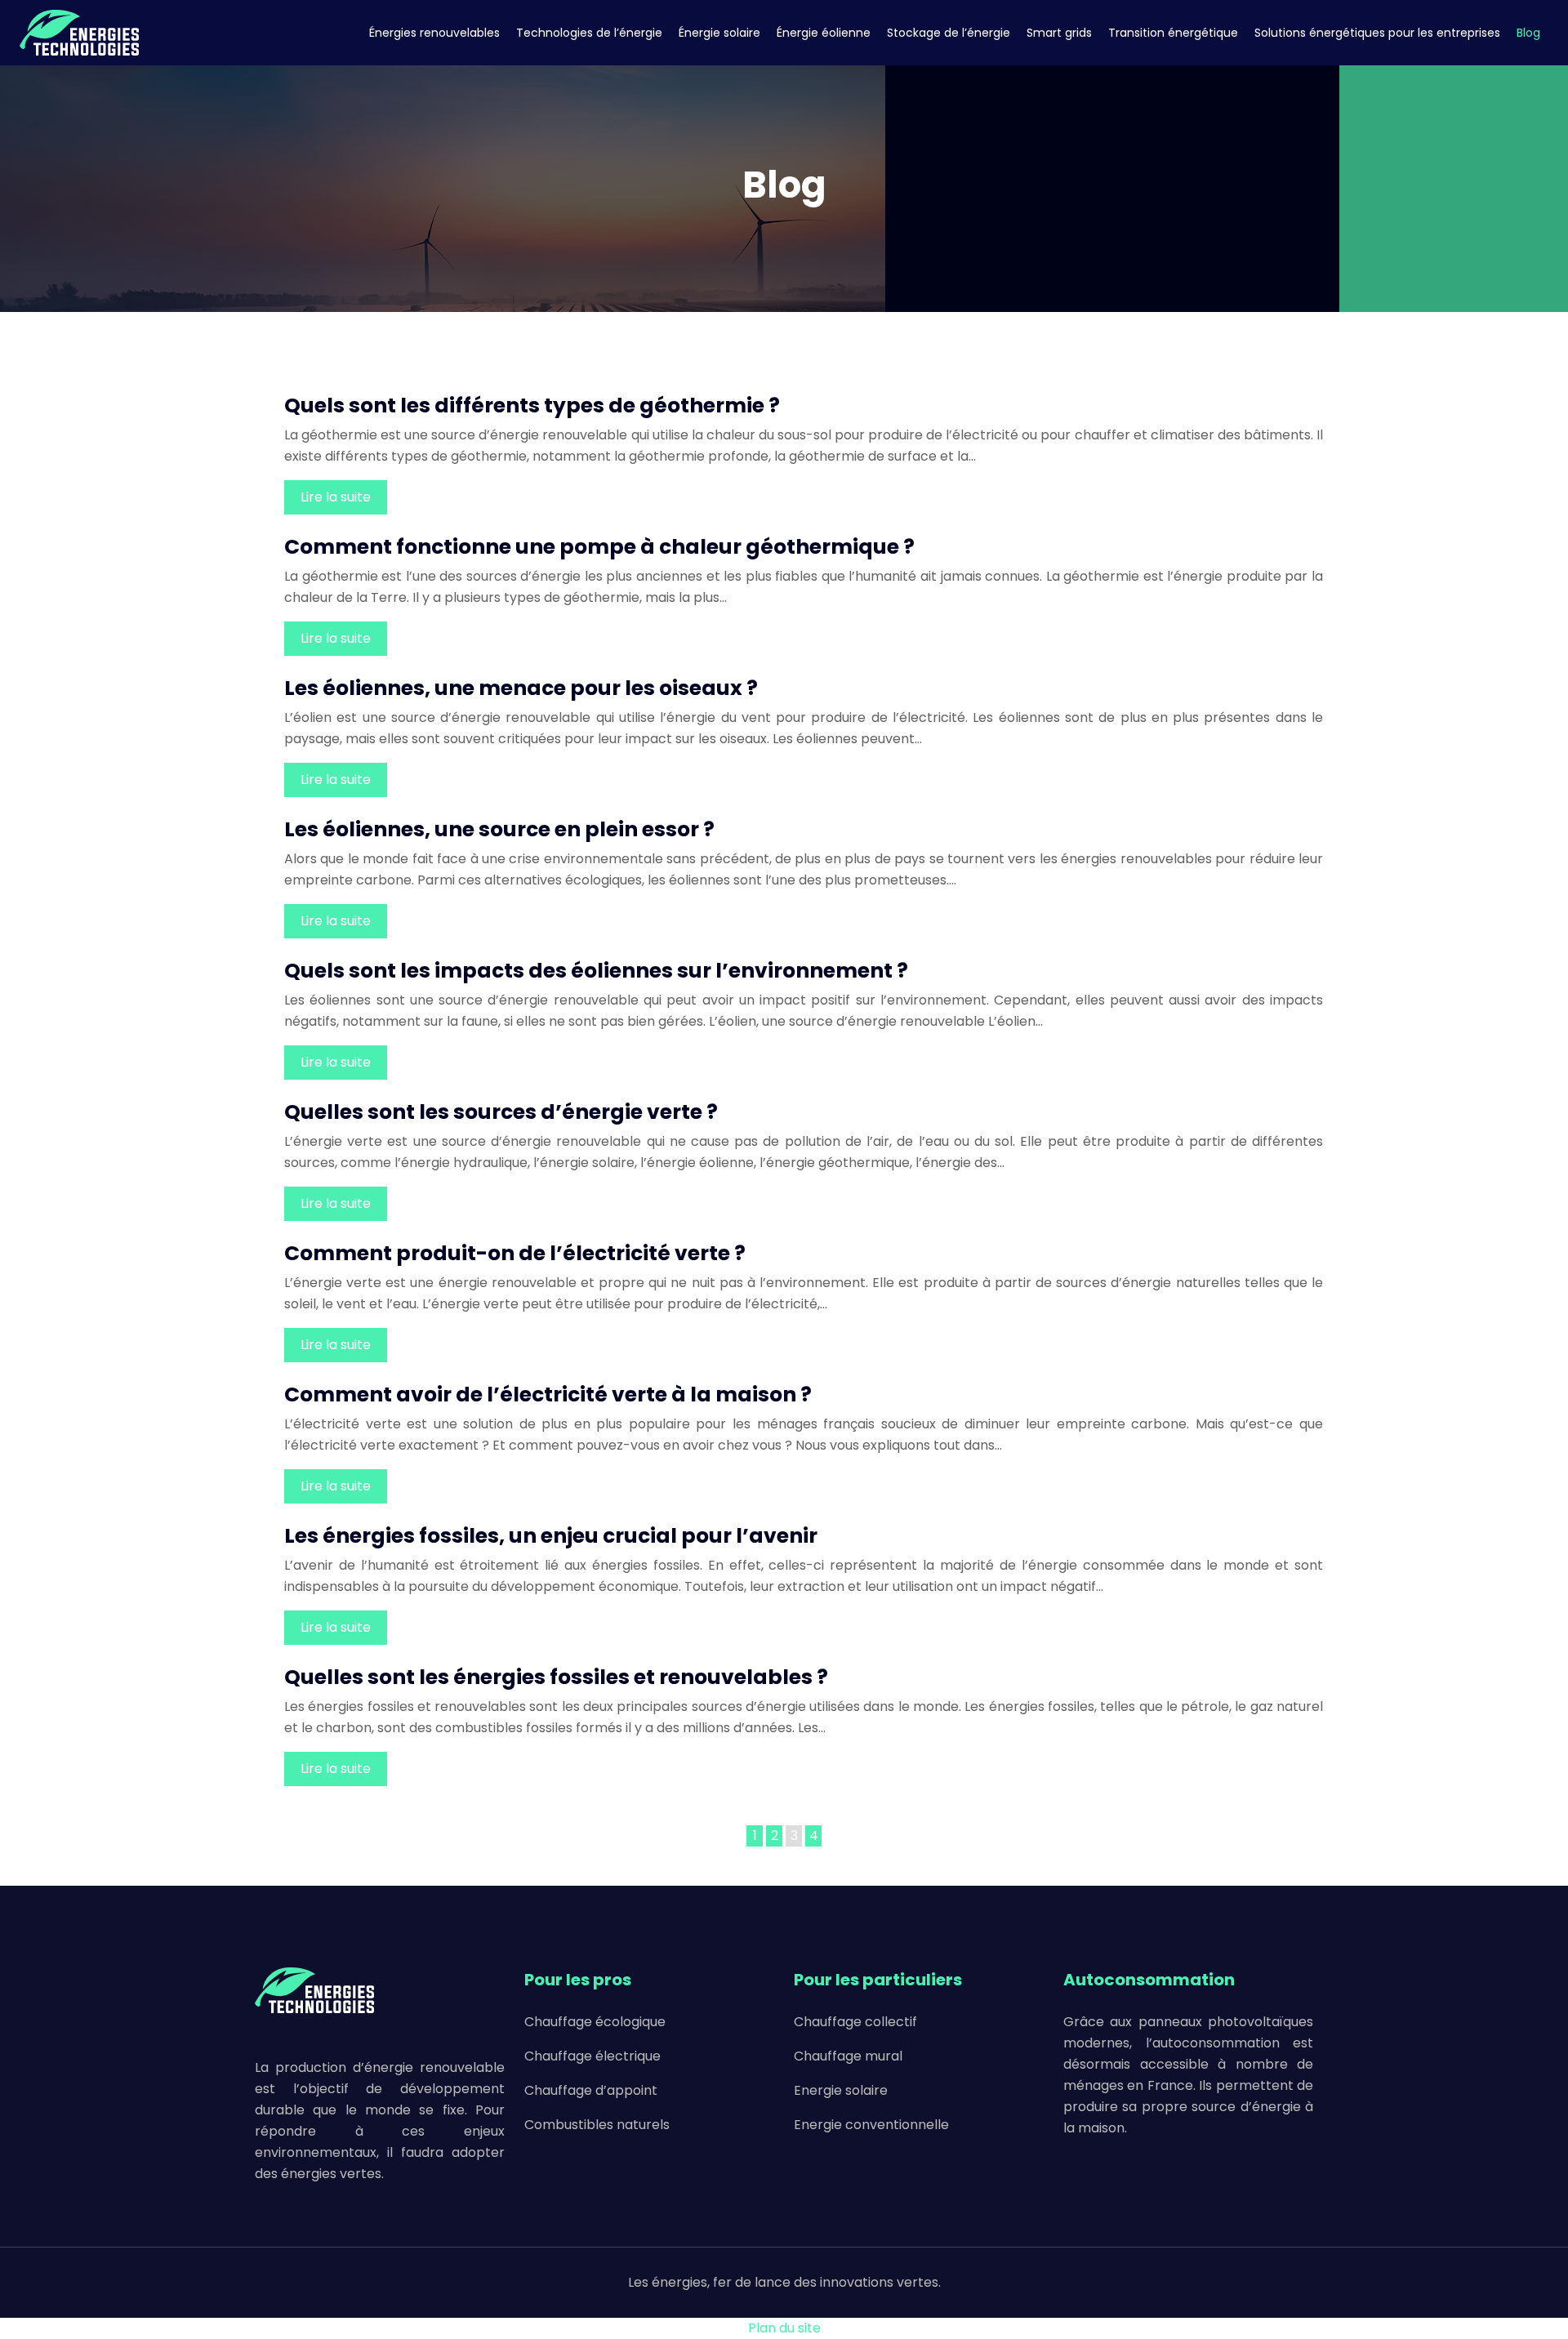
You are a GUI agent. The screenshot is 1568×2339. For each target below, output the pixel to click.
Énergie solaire (719, 33)
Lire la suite (336, 497)
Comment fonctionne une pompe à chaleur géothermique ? (599, 547)
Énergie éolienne (824, 33)
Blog (1528, 33)
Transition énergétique (1173, 33)
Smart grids (1059, 33)
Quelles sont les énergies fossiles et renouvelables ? (556, 1677)
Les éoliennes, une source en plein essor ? (499, 829)
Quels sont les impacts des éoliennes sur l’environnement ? (596, 971)
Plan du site (784, 2328)
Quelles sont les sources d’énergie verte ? (501, 1112)
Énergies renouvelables (434, 33)
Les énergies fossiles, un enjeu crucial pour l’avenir (551, 1536)
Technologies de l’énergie (589, 33)
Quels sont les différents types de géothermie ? (532, 405)
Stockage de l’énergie (949, 33)
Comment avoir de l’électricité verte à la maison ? (548, 1394)
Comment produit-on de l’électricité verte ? (515, 1253)
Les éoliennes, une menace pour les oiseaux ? (521, 688)
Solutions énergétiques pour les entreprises (1377, 33)
